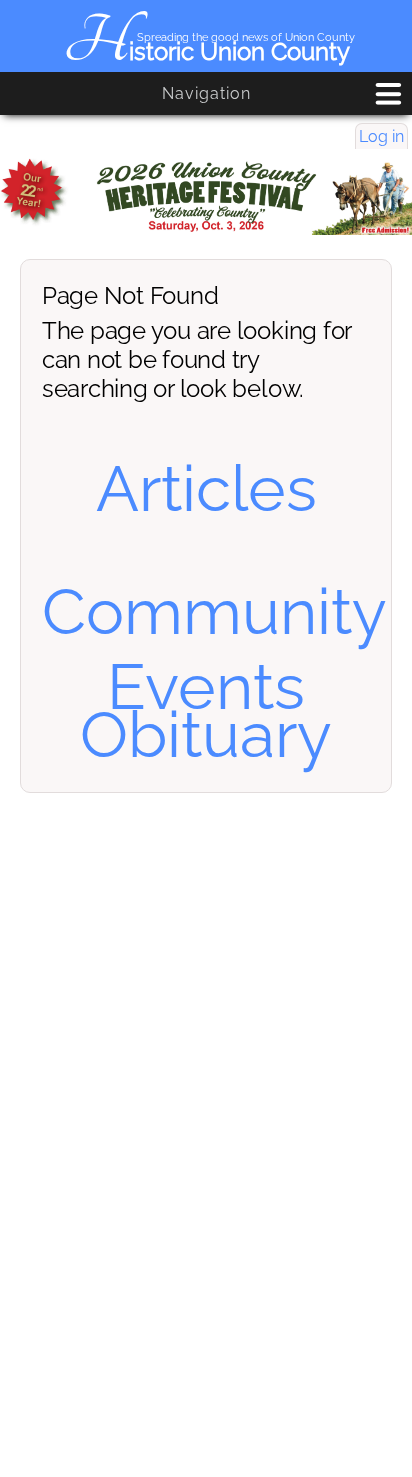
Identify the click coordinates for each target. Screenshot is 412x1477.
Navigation (206, 93)
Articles (206, 488)
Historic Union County (206, 51)
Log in (381, 136)
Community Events (214, 649)
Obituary (206, 734)
